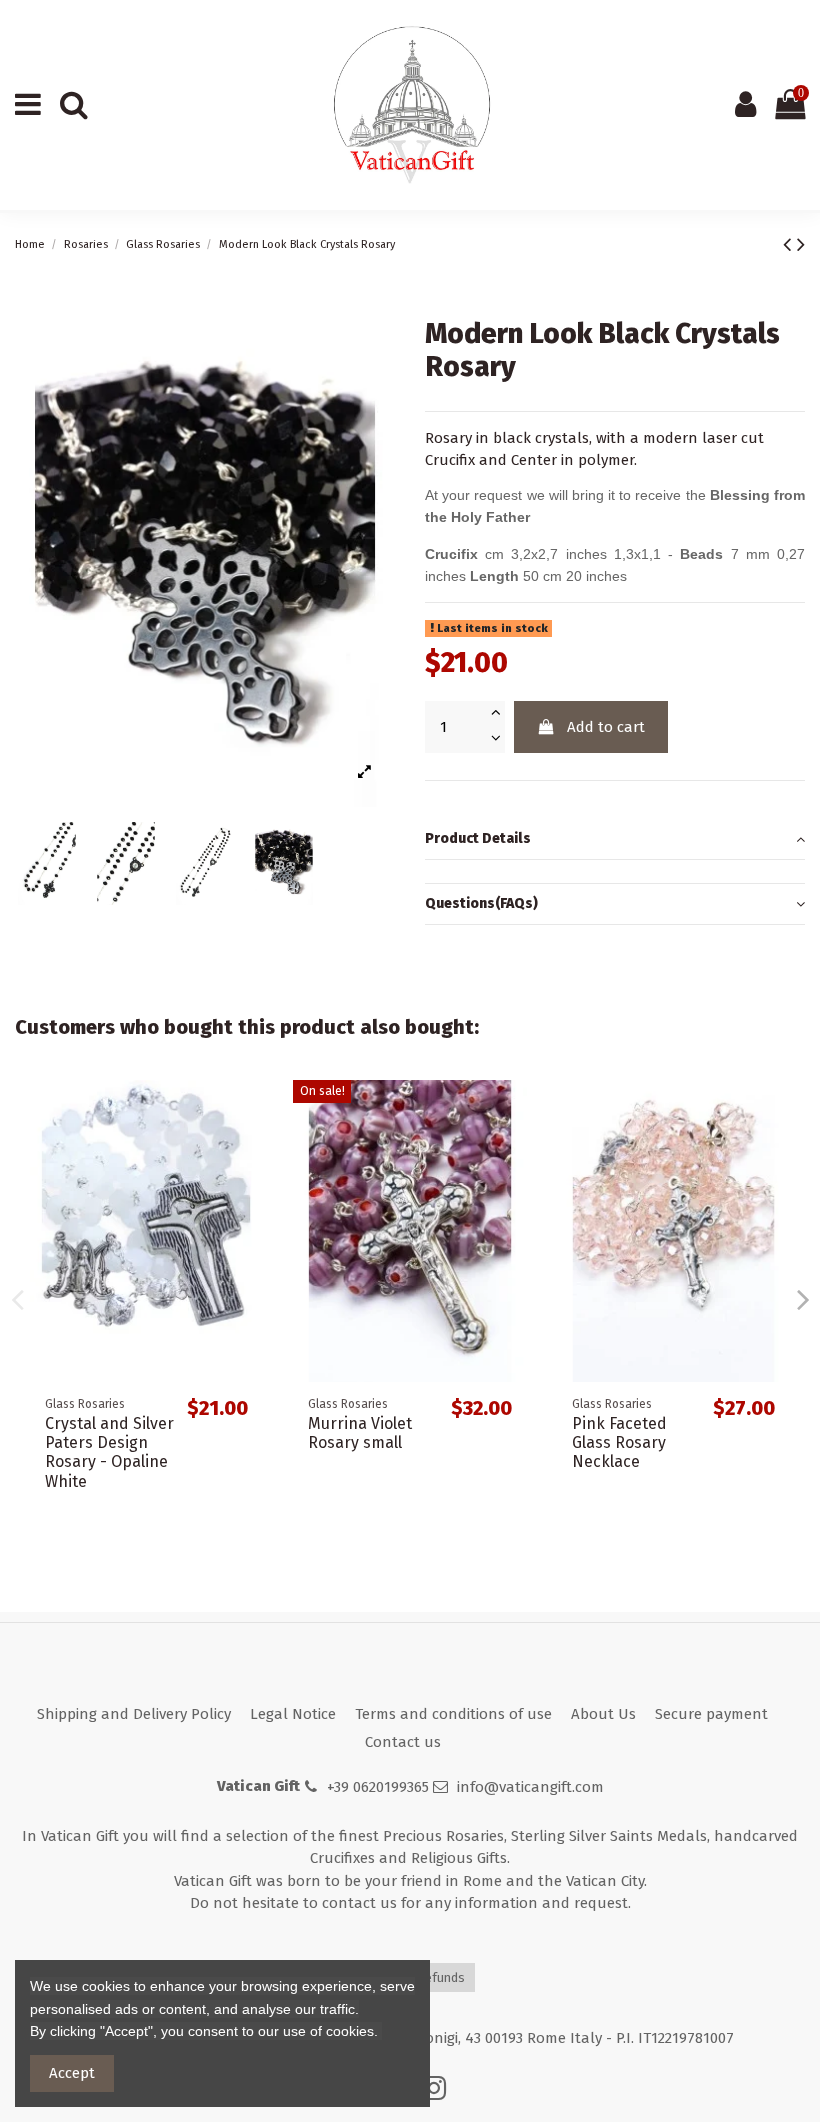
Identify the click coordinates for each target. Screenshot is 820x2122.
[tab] (615, 840)
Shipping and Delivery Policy (134, 1714)
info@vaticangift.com (530, 1787)
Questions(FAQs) (481, 903)
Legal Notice (293, 1714)
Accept (72, 2073)
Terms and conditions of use (453, 1714)
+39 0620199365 (378, 1787)
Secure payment (711, 1714)
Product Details (478, 838)
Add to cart (606, 727)
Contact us (403, 1742)
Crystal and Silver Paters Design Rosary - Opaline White (109, 1452)
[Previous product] (790, 244)
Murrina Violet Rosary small (360, 1433)
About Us (603, 1714)
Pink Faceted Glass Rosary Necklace (619, 1442)
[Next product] (801, 244)
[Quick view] (247, 1111)
